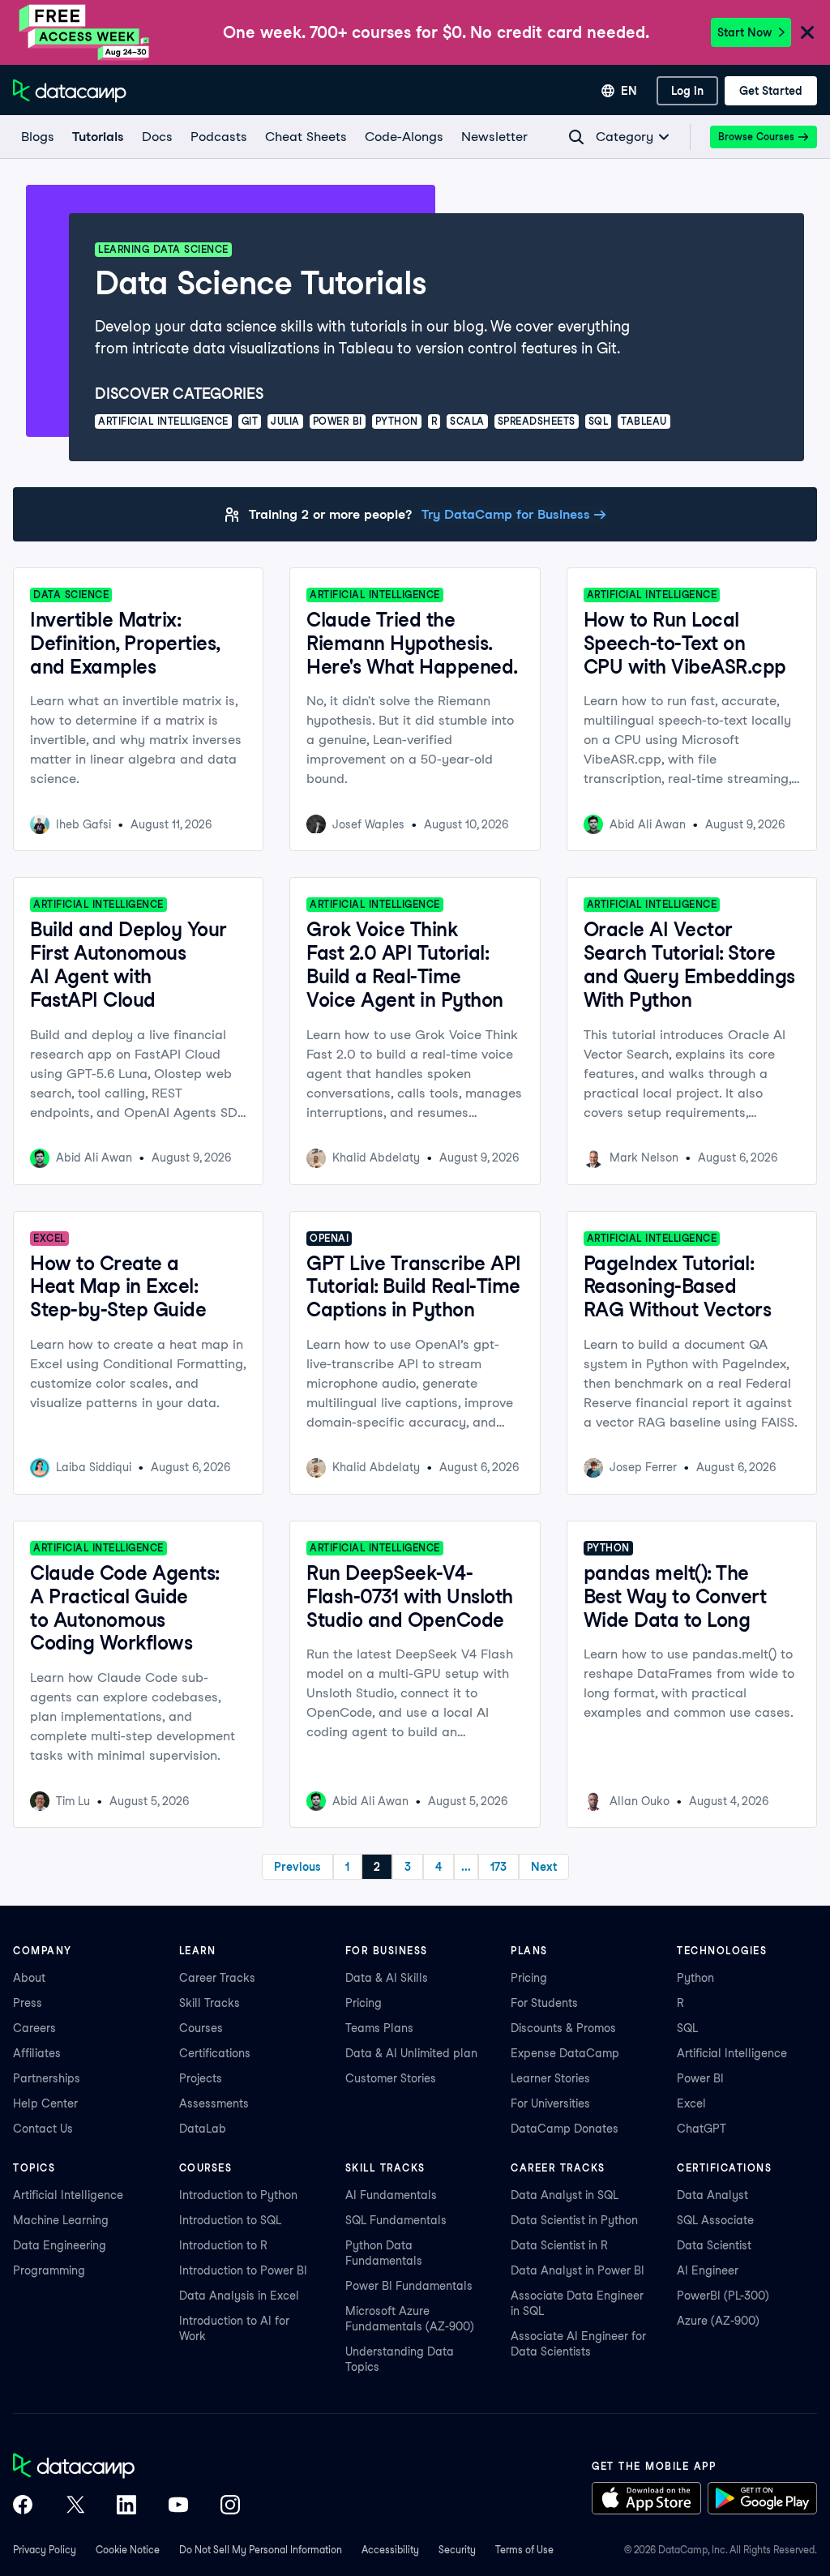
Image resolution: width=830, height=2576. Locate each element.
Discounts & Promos (563, 2028)
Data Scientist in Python (574, 2220)
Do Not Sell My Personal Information (261, 2550)
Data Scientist (714, 2245)
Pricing (364, 2003)
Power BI (700, 2078)
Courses (201, 2028)
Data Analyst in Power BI (578, 2270)
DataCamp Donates (565, 2129)
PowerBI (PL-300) (723, 2296)
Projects (201, 2078)
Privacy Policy (45, 2550)
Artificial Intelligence (732, 2053)
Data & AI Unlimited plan (411, 2053)
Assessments (214, 2103)
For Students (544, 2003)
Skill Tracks (210, 2003)
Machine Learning (61, 2220)
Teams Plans (379, 2028)
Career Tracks (217, 1978)
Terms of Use (524, 2550)
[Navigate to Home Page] (70, 91)
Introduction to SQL (230, 2220)
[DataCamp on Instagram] (230, 2506)
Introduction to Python (238, 2195)
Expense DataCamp (565, 2053)
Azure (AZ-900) (718, 2321)
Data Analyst (712, 2195)
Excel (691, 2103)
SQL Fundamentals (396, 2220)
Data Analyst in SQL (565, 2195)
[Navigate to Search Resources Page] (576, 137)
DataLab (203, 2129)
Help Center (45, 2103)
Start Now (744, 32)
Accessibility (390, 2550)
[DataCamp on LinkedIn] (126, 2506)
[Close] (807, 34)
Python (695, 1978)
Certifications (215, 2053)
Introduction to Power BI (243, 2270)
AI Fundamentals (391, 2195)
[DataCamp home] (126, 2467)
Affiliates (37, 2053)
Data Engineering (60, 2245)
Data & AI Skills (387, 1978)
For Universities (550, 2103)
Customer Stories (391, 2078)
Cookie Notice (128, 2550)
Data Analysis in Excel (239, 2296)
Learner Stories (550, 2078)
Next (544, 1867)
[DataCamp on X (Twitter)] (75, 2506)
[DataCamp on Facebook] (23, 2506)
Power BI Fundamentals (409, 2286)
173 (498, 1867)
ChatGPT (702, 2129)
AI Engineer (708, 2270)
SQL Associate (715, 2220)
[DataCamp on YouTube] (178, 2506)
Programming (49, 2270)
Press (28, 2003)
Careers (34, 2028)
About (29, 1978)
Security (457, 2550)
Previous (297, 1867)
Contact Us (43, 2129)
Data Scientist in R (559, 2245)
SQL (687, 2028)
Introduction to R (223, 2245)
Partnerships (47, 2078)
